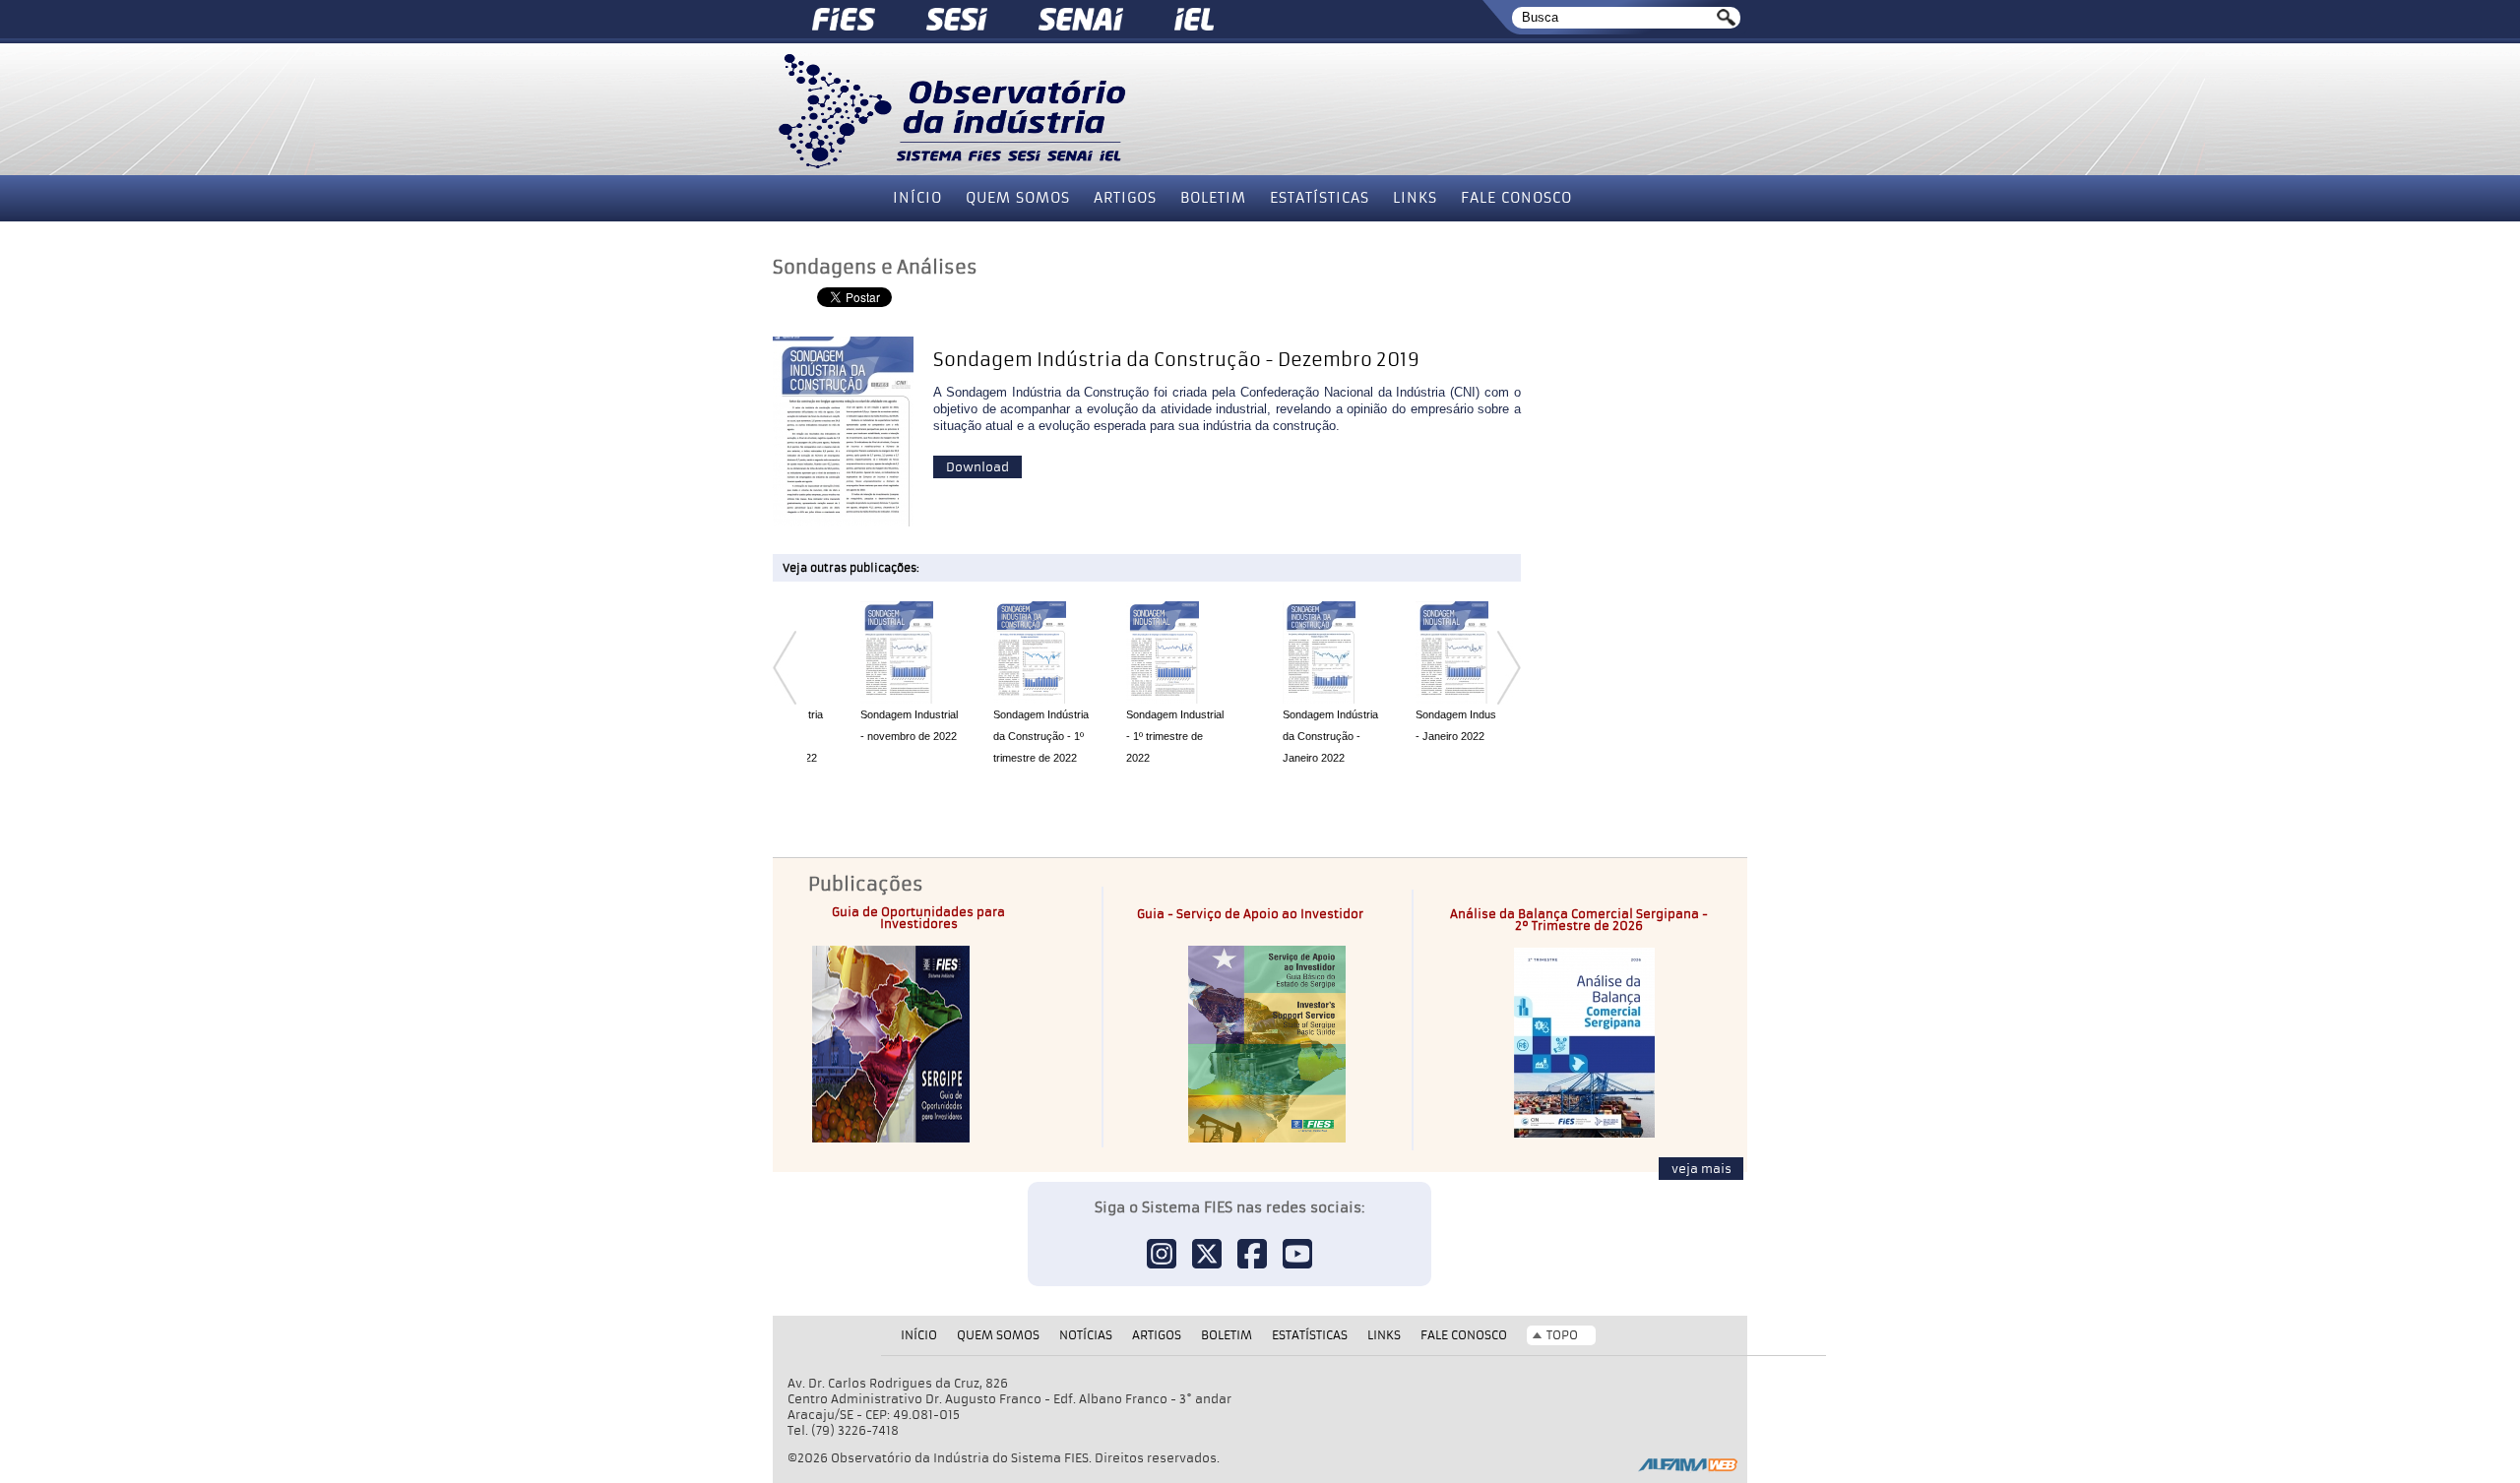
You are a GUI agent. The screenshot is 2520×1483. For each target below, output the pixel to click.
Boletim (1213, 198)
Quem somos (1018, 198)
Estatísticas (1320, 198)
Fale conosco (1516, 198)
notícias (1086, 1335)
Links (1415, 198)
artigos (1125, 198)
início (917, 198)
